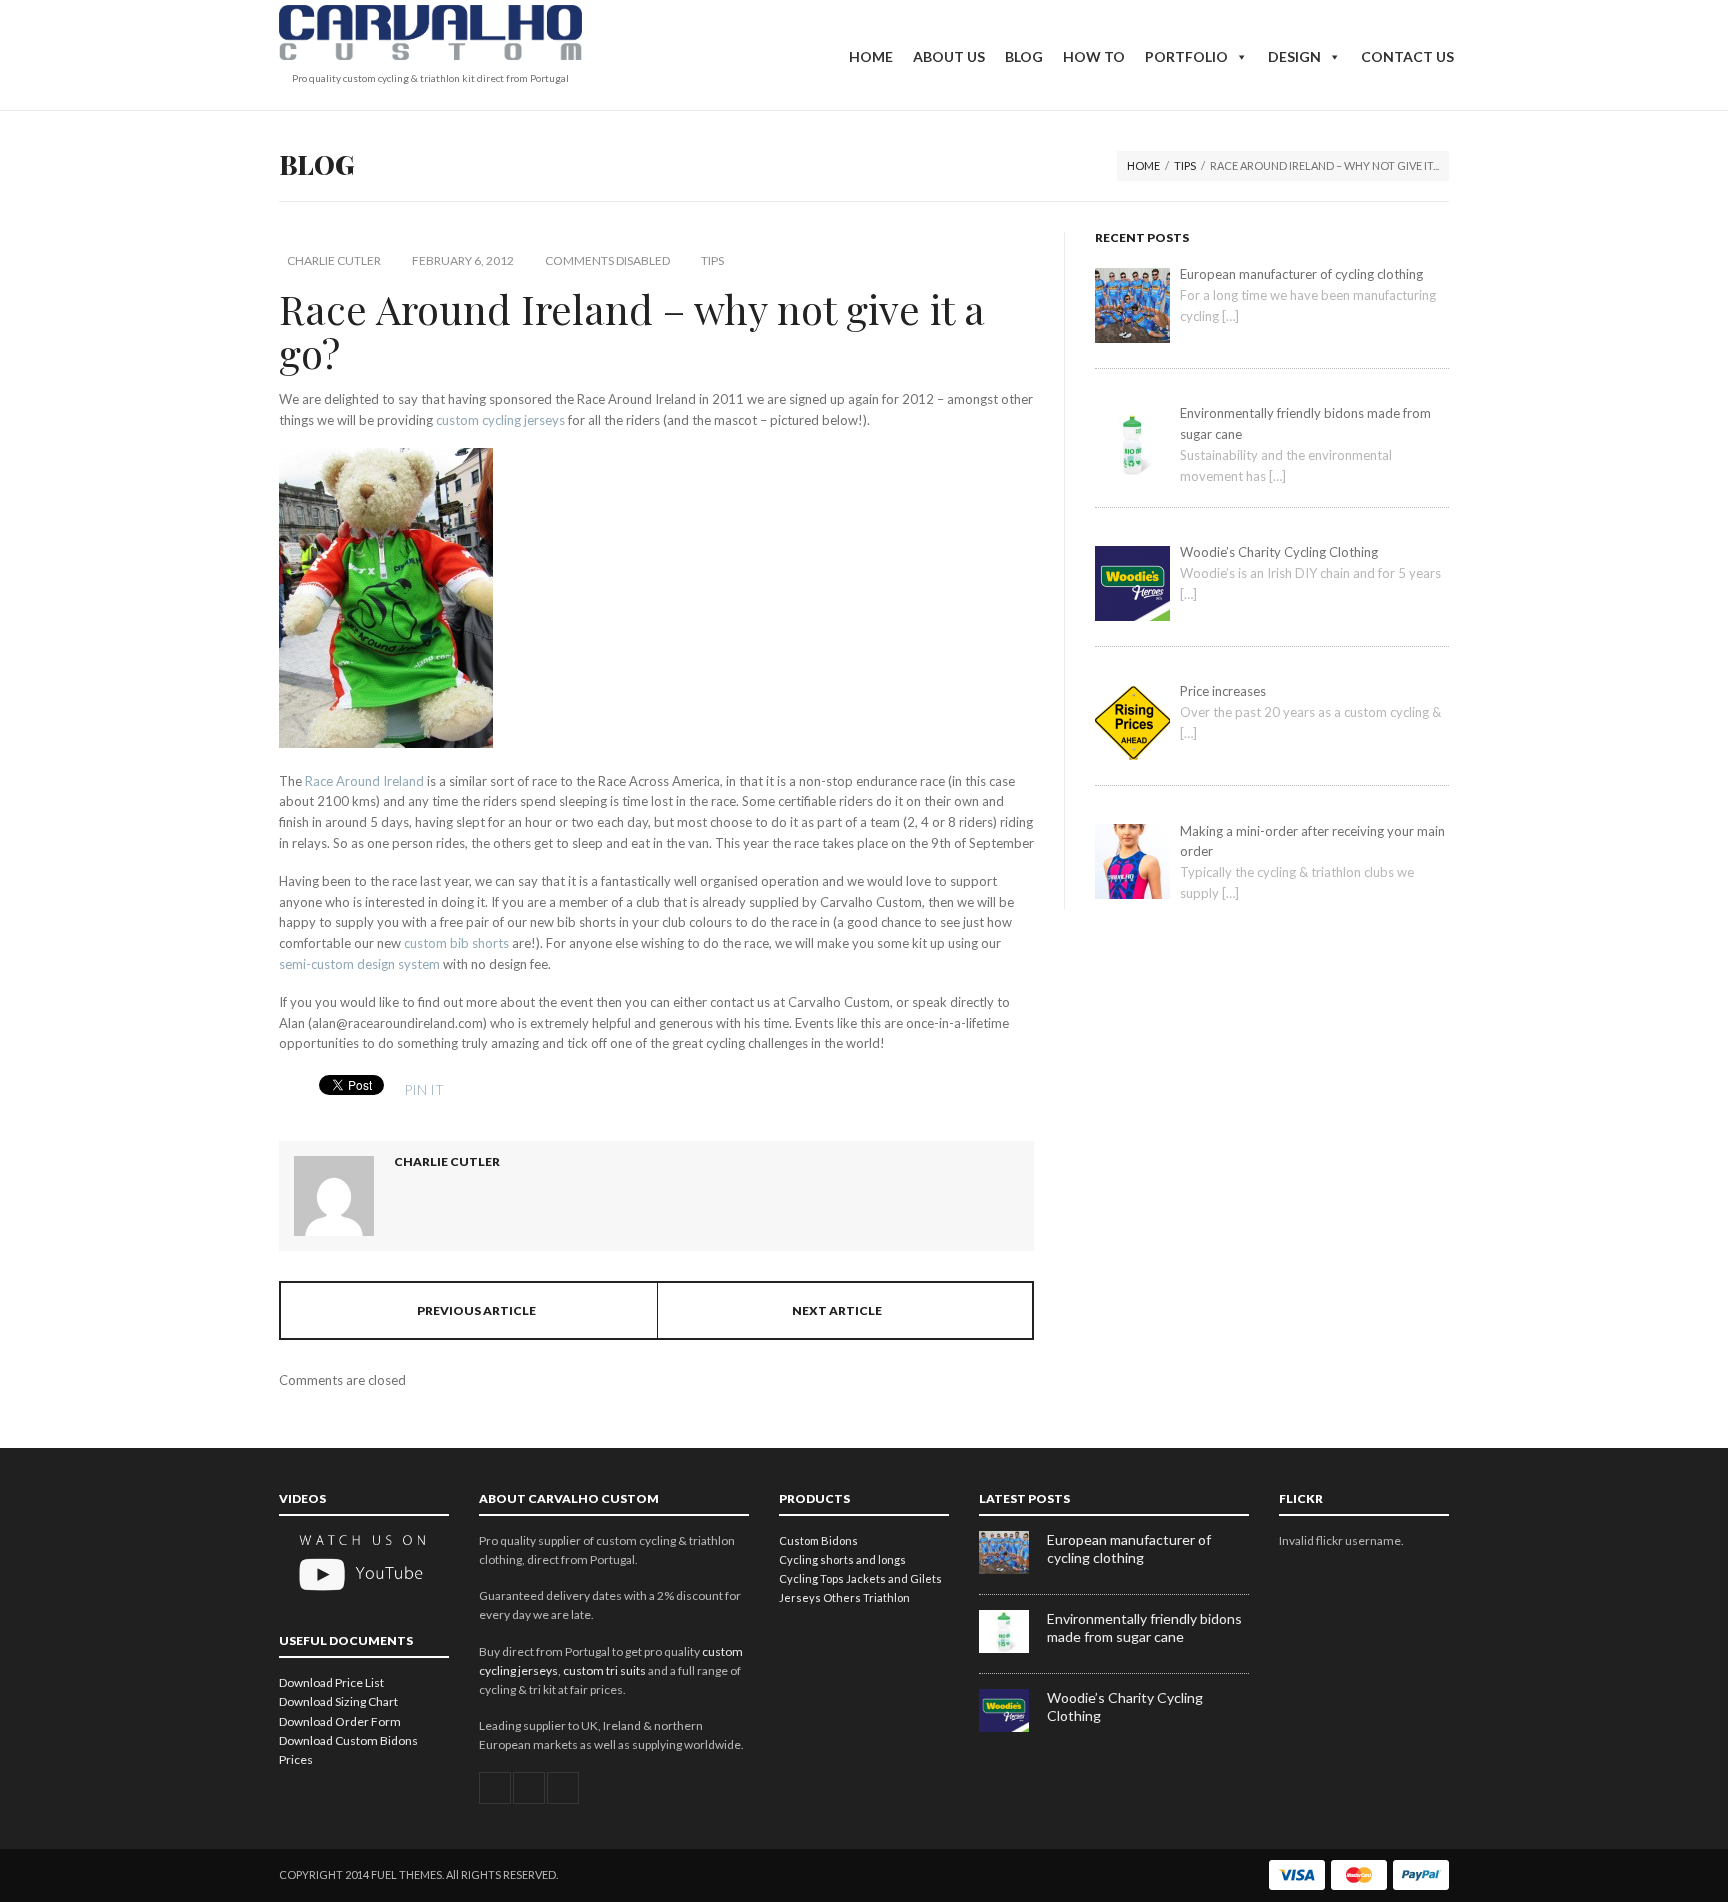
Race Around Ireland (364, 781)
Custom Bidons (818, 1540)
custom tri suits (604, 1670)
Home (871, 56)
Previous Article (476, 1310)
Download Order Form (340, 1721)
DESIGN (1294, 56)
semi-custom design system (359, 964)
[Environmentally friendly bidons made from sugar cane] (1013, 1648)
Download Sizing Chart (338, 1701)
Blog (1024, 56)
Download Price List (331, 1682)
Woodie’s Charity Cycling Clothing (1125, 1706)
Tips (1185, 165)
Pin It (424, 1089)
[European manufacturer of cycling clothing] (1013, 1569)
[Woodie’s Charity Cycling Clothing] (1013, 1727)
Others (842, 1597)
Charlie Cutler (334, 260)
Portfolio (1186, 56)
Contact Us (1407, 56)
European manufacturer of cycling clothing (1129, 1548)
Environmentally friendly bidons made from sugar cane (1144, 1627)
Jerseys (800, 1597)
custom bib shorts (456, 943)
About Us (949, 56)
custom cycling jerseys (500, 420)
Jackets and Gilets (894, 1578)
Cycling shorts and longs (842, 1559)
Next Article (837, 1310)
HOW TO (1094, 56)
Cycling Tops (811, 1578)
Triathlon (886, 1597)
